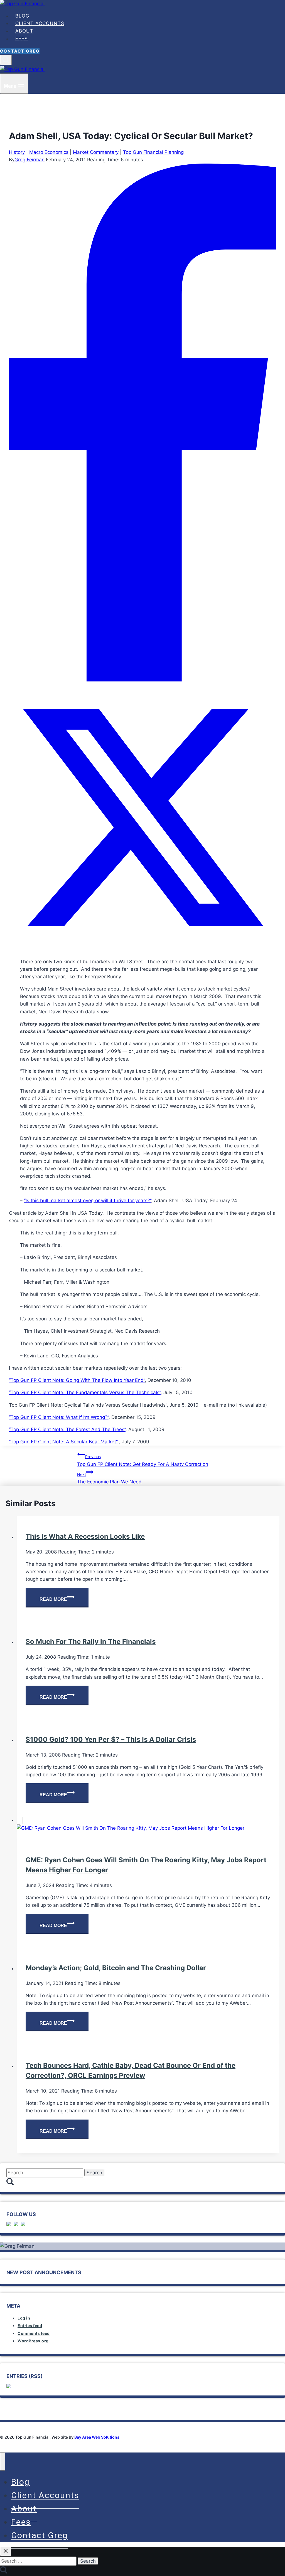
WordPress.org (33, 2341)
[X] (142, 949)
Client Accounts (40, 23)
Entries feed (30, 2326)
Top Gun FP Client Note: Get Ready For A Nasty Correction (143, 1460)
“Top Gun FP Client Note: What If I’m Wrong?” (59, 1417)
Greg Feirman (30, 160)
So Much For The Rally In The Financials (91, 1642)
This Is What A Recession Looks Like (85, 1536)
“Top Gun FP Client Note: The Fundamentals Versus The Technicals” (85, 1392)
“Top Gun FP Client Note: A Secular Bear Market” (63, 1442)
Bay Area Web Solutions (97, 2437)
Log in (24, 2318)
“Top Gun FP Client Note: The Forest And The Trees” (67, 1429)
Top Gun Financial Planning (153, 152)
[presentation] (148, 1828)
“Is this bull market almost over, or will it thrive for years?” (88, 1201)
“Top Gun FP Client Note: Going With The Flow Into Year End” (77, 1380)
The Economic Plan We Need (109, 1478)
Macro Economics (49, 152)
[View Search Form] (6, 60)
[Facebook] (142, 680)
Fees (22, 39)
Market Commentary (96, 152)
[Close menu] (3, 2462)
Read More (64, 1600)
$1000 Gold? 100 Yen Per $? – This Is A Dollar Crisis (111, 1739)
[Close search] (6, 2551)
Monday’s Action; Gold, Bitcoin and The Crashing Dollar (116, 1968)
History (17, 152)
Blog (22, 16)
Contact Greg (20, 51)
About (24, 31)
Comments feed (34, 2333)
